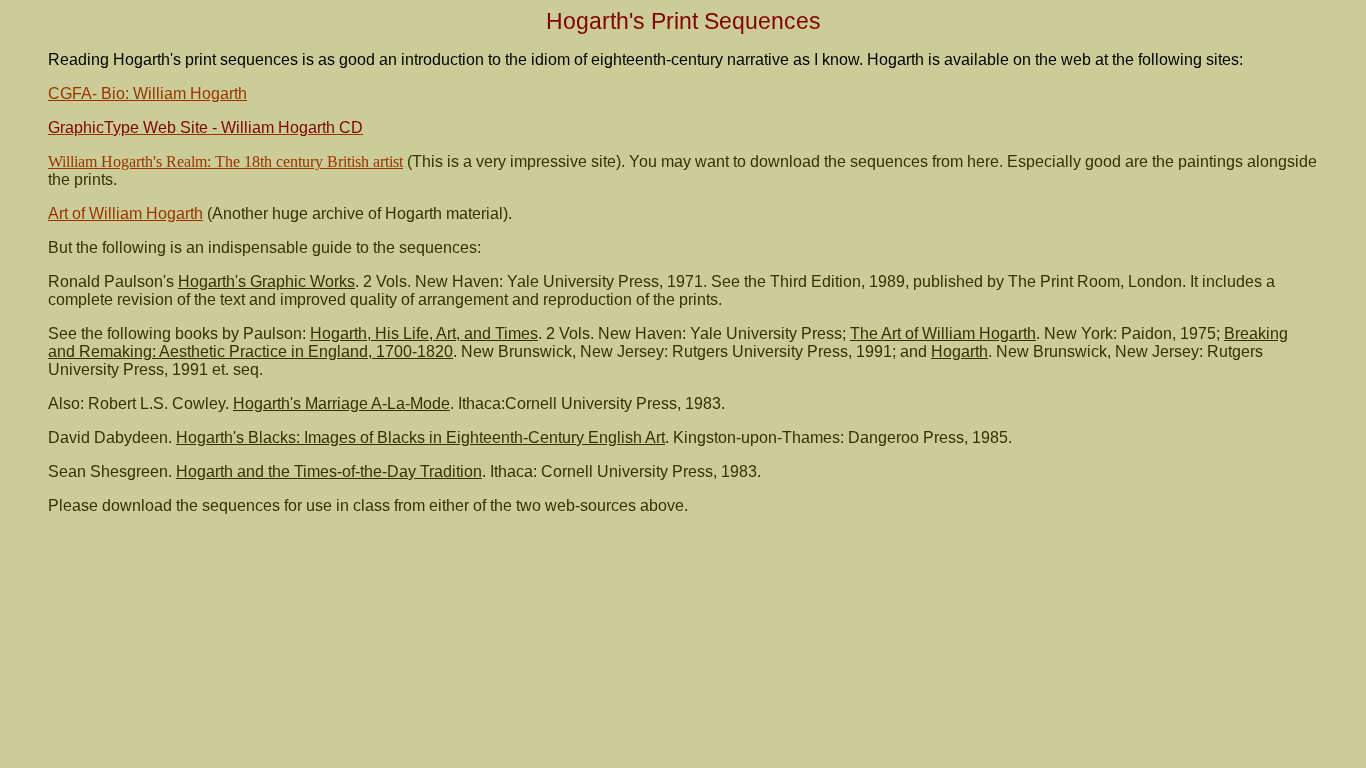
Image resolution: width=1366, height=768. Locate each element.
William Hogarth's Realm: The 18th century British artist (225, 161)
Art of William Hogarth (125, 213)
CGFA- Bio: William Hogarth (147, 93)
